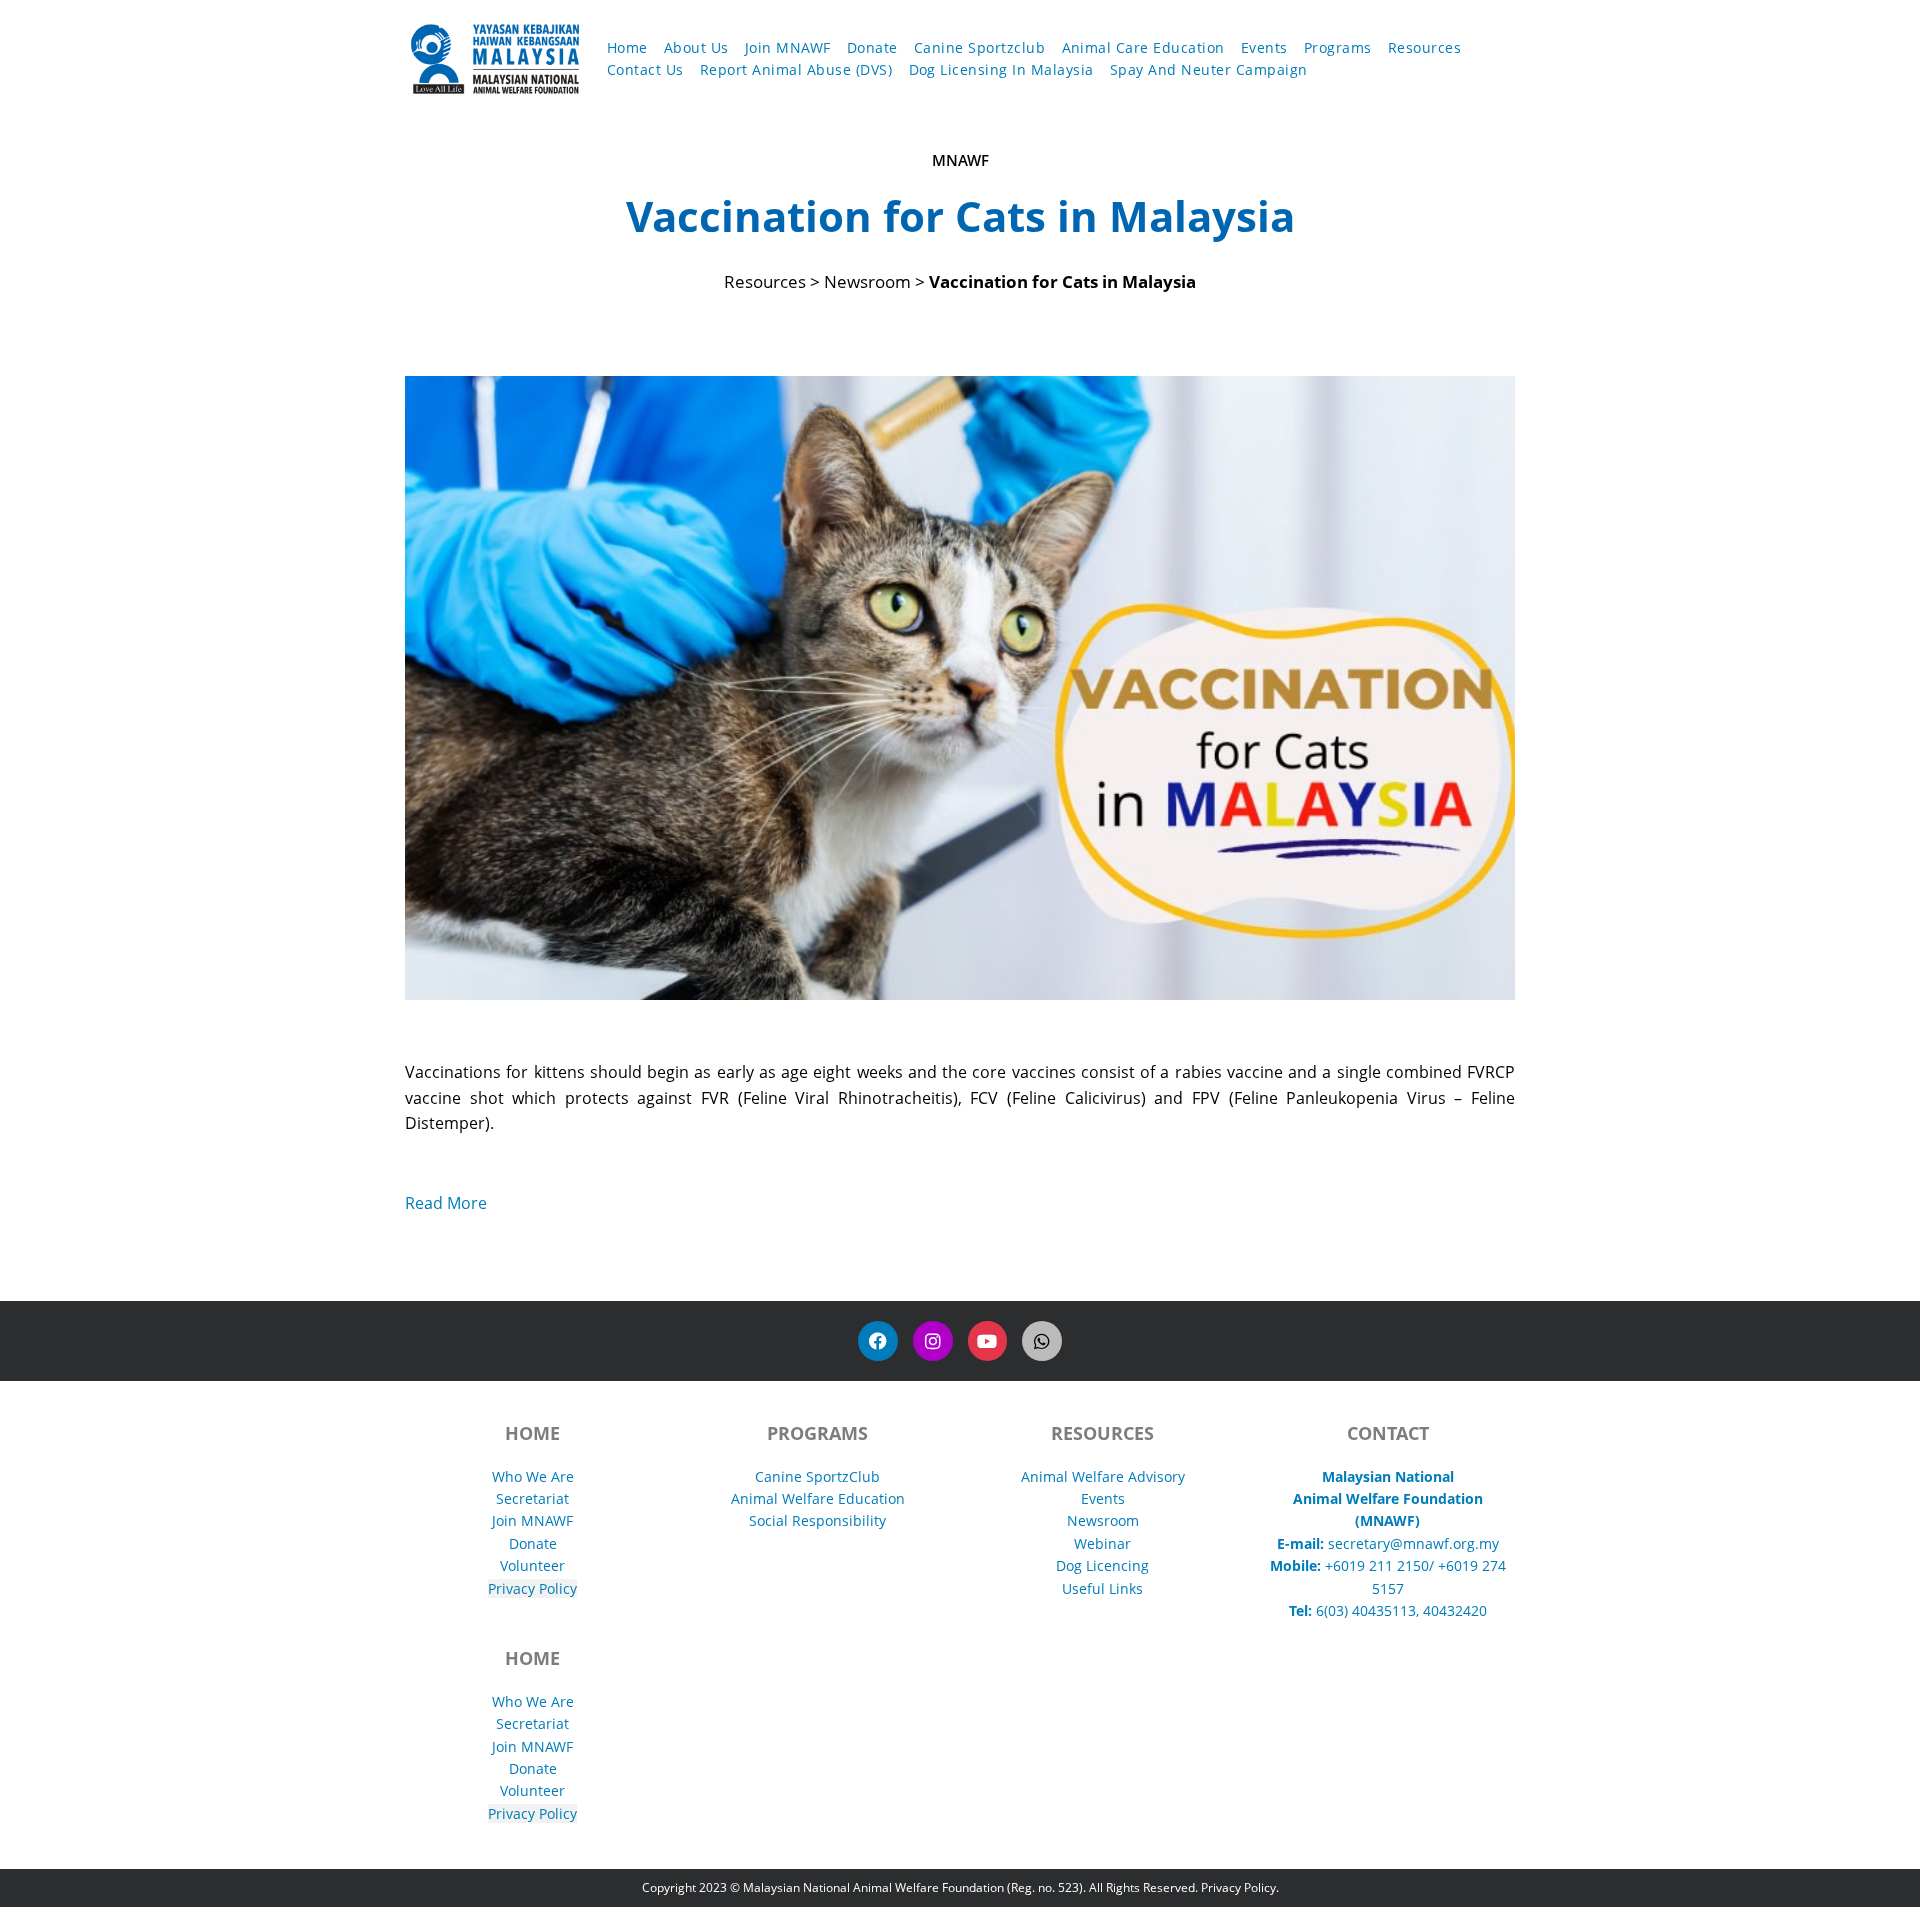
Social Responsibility (817, 1520)
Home (627, 47)
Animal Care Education (1144, 47)
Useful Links (1102, 1588)
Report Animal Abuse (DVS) (796, 69)
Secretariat (532, 1498)
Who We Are (533, 1476)
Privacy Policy (532, 1588)
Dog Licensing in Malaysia (1002, 69)
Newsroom (1103, 1520)
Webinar (1102, 1543)
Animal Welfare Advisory (1103, 1476)
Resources (1425, 47)
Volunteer (532, 1565)
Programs (1338, 47)
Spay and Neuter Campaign (1209, 69)
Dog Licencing (1102, 1565)
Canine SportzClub (817, 1476)
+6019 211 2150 (1377, 1565)
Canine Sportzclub (980, 47)
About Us (696, 47)
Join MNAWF (788, 47)
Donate (872, 47)
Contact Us (645, 69)
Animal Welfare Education (818, 1498)
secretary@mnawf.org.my (1413, 1543)
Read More (446, 1203)
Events (1264, 47)
